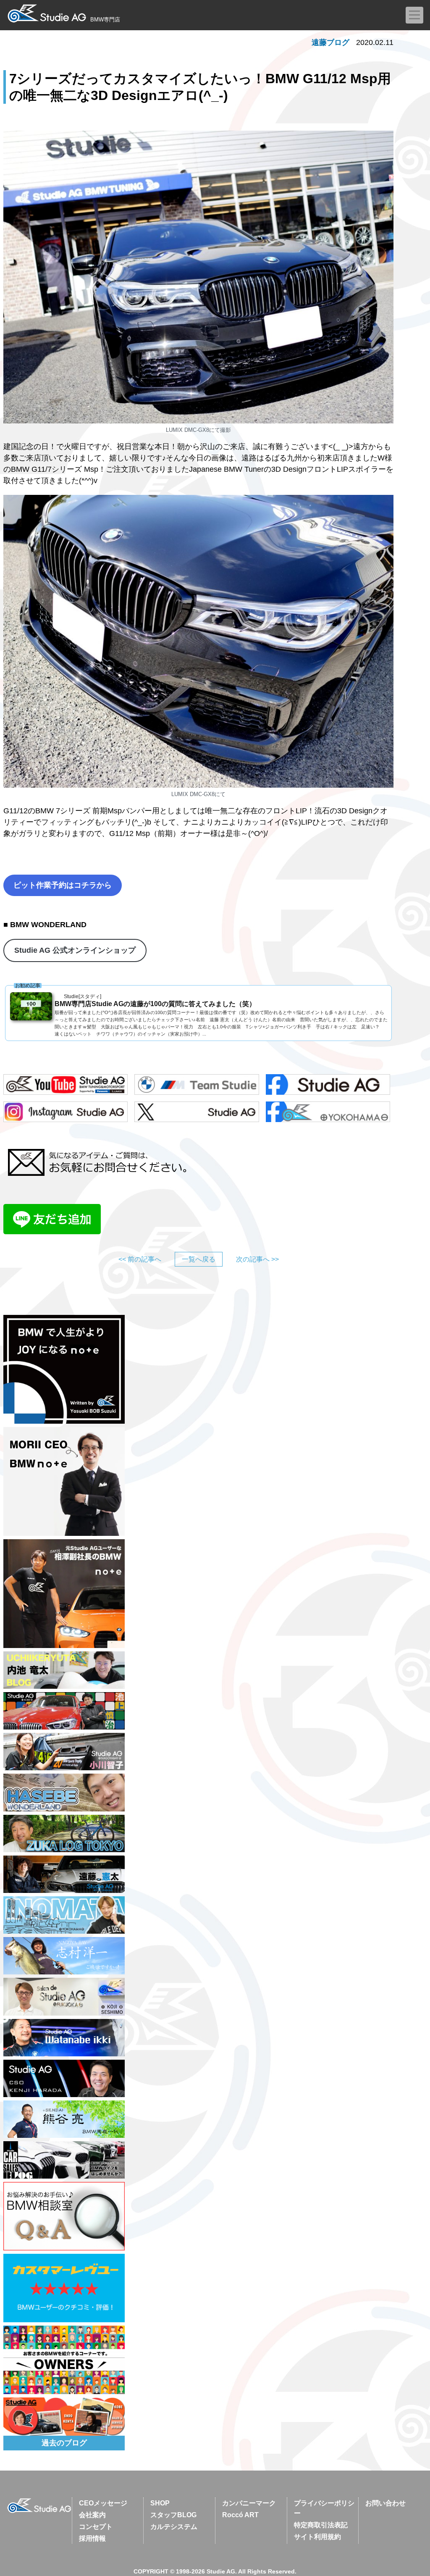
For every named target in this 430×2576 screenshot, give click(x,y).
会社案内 (92, 2515)
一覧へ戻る (199, 1259)
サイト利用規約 (317, 2537)
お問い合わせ (385, 2503)
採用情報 (92, 2538)
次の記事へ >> (257, 1259)
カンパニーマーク (249, 2503)
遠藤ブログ (330, 42)
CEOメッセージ (103, 2503)
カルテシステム (174, 2527)
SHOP (160, 2503)
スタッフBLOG (173, 2515)
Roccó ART (240, 2515)
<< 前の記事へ (140, 1259)
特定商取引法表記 (321, 2525)
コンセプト (96, 2527)
